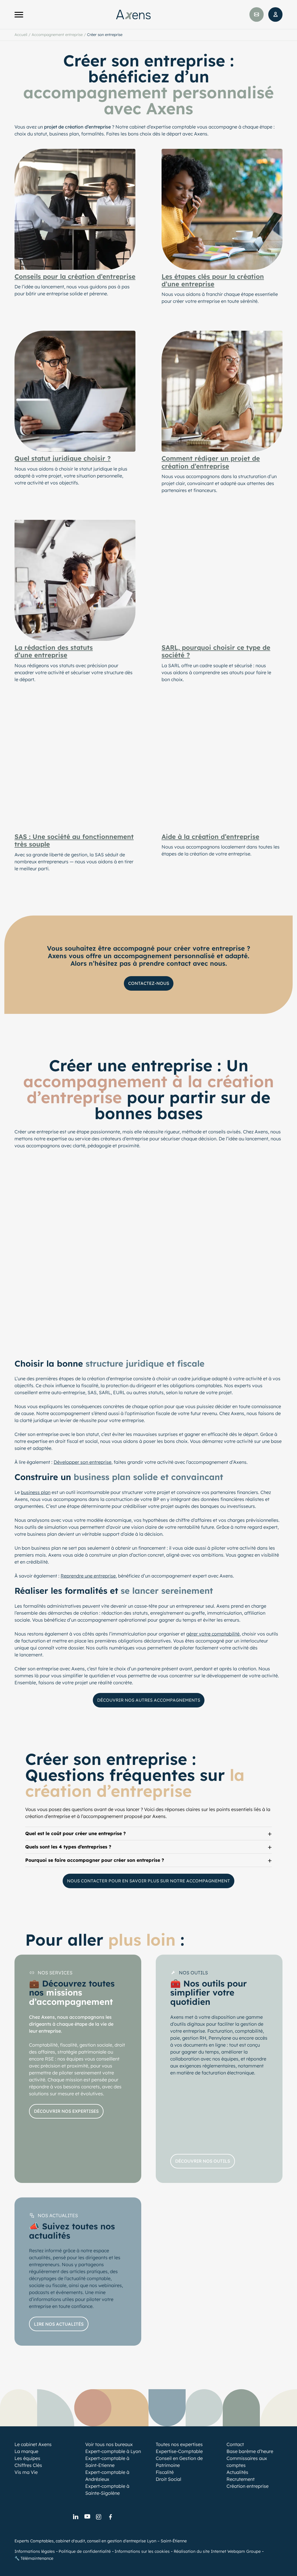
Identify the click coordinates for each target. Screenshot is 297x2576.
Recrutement (241, 2479)
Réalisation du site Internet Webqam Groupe (217, 2551)
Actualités (237, 2472)
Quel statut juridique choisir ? (63, 458)
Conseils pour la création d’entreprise (75, 276)
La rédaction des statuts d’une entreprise (54, 651)
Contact (235, 2444)
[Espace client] (275, 15)
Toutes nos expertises (179, 2444)
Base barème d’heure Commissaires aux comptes (250, 2458)
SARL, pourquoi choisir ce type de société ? (216, 651)
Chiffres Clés (28, 2465)
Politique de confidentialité (85, 2551)
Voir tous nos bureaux (109, 2444)
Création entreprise (248, 2486)
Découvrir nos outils (203, 2161)
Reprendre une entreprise (88, 1576)
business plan (36, 1492)
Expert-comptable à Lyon (113, 2451)
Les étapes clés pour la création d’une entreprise (213, 280)
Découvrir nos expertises (66, 2111)
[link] (75, 2517)
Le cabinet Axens (33, 2444)
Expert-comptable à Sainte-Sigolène (107, 2490)
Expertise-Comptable (179, 2451)
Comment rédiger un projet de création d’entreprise (211, 462)
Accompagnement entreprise (57, 35)
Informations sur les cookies (142, 2551)
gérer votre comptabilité (213, 1634)
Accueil (21, 35)
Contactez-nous (149, 983)
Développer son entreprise (83, 1462)
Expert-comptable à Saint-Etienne (107, 2462)
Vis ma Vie (26, 2472)
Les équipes (27, 2458)
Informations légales (35, 2551)
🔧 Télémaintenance (34, 2558)
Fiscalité (165, 2472)
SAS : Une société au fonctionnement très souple (74, 841)
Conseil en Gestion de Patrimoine (179, 2462)
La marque (26, 2451)
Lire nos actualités (59, 2324)
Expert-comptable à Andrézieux (107, 2476)
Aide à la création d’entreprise (210, 837)
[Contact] (257, 15)
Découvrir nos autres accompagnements (149, 1700)
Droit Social (169, 2479)
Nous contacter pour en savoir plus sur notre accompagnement (148, 1881)
